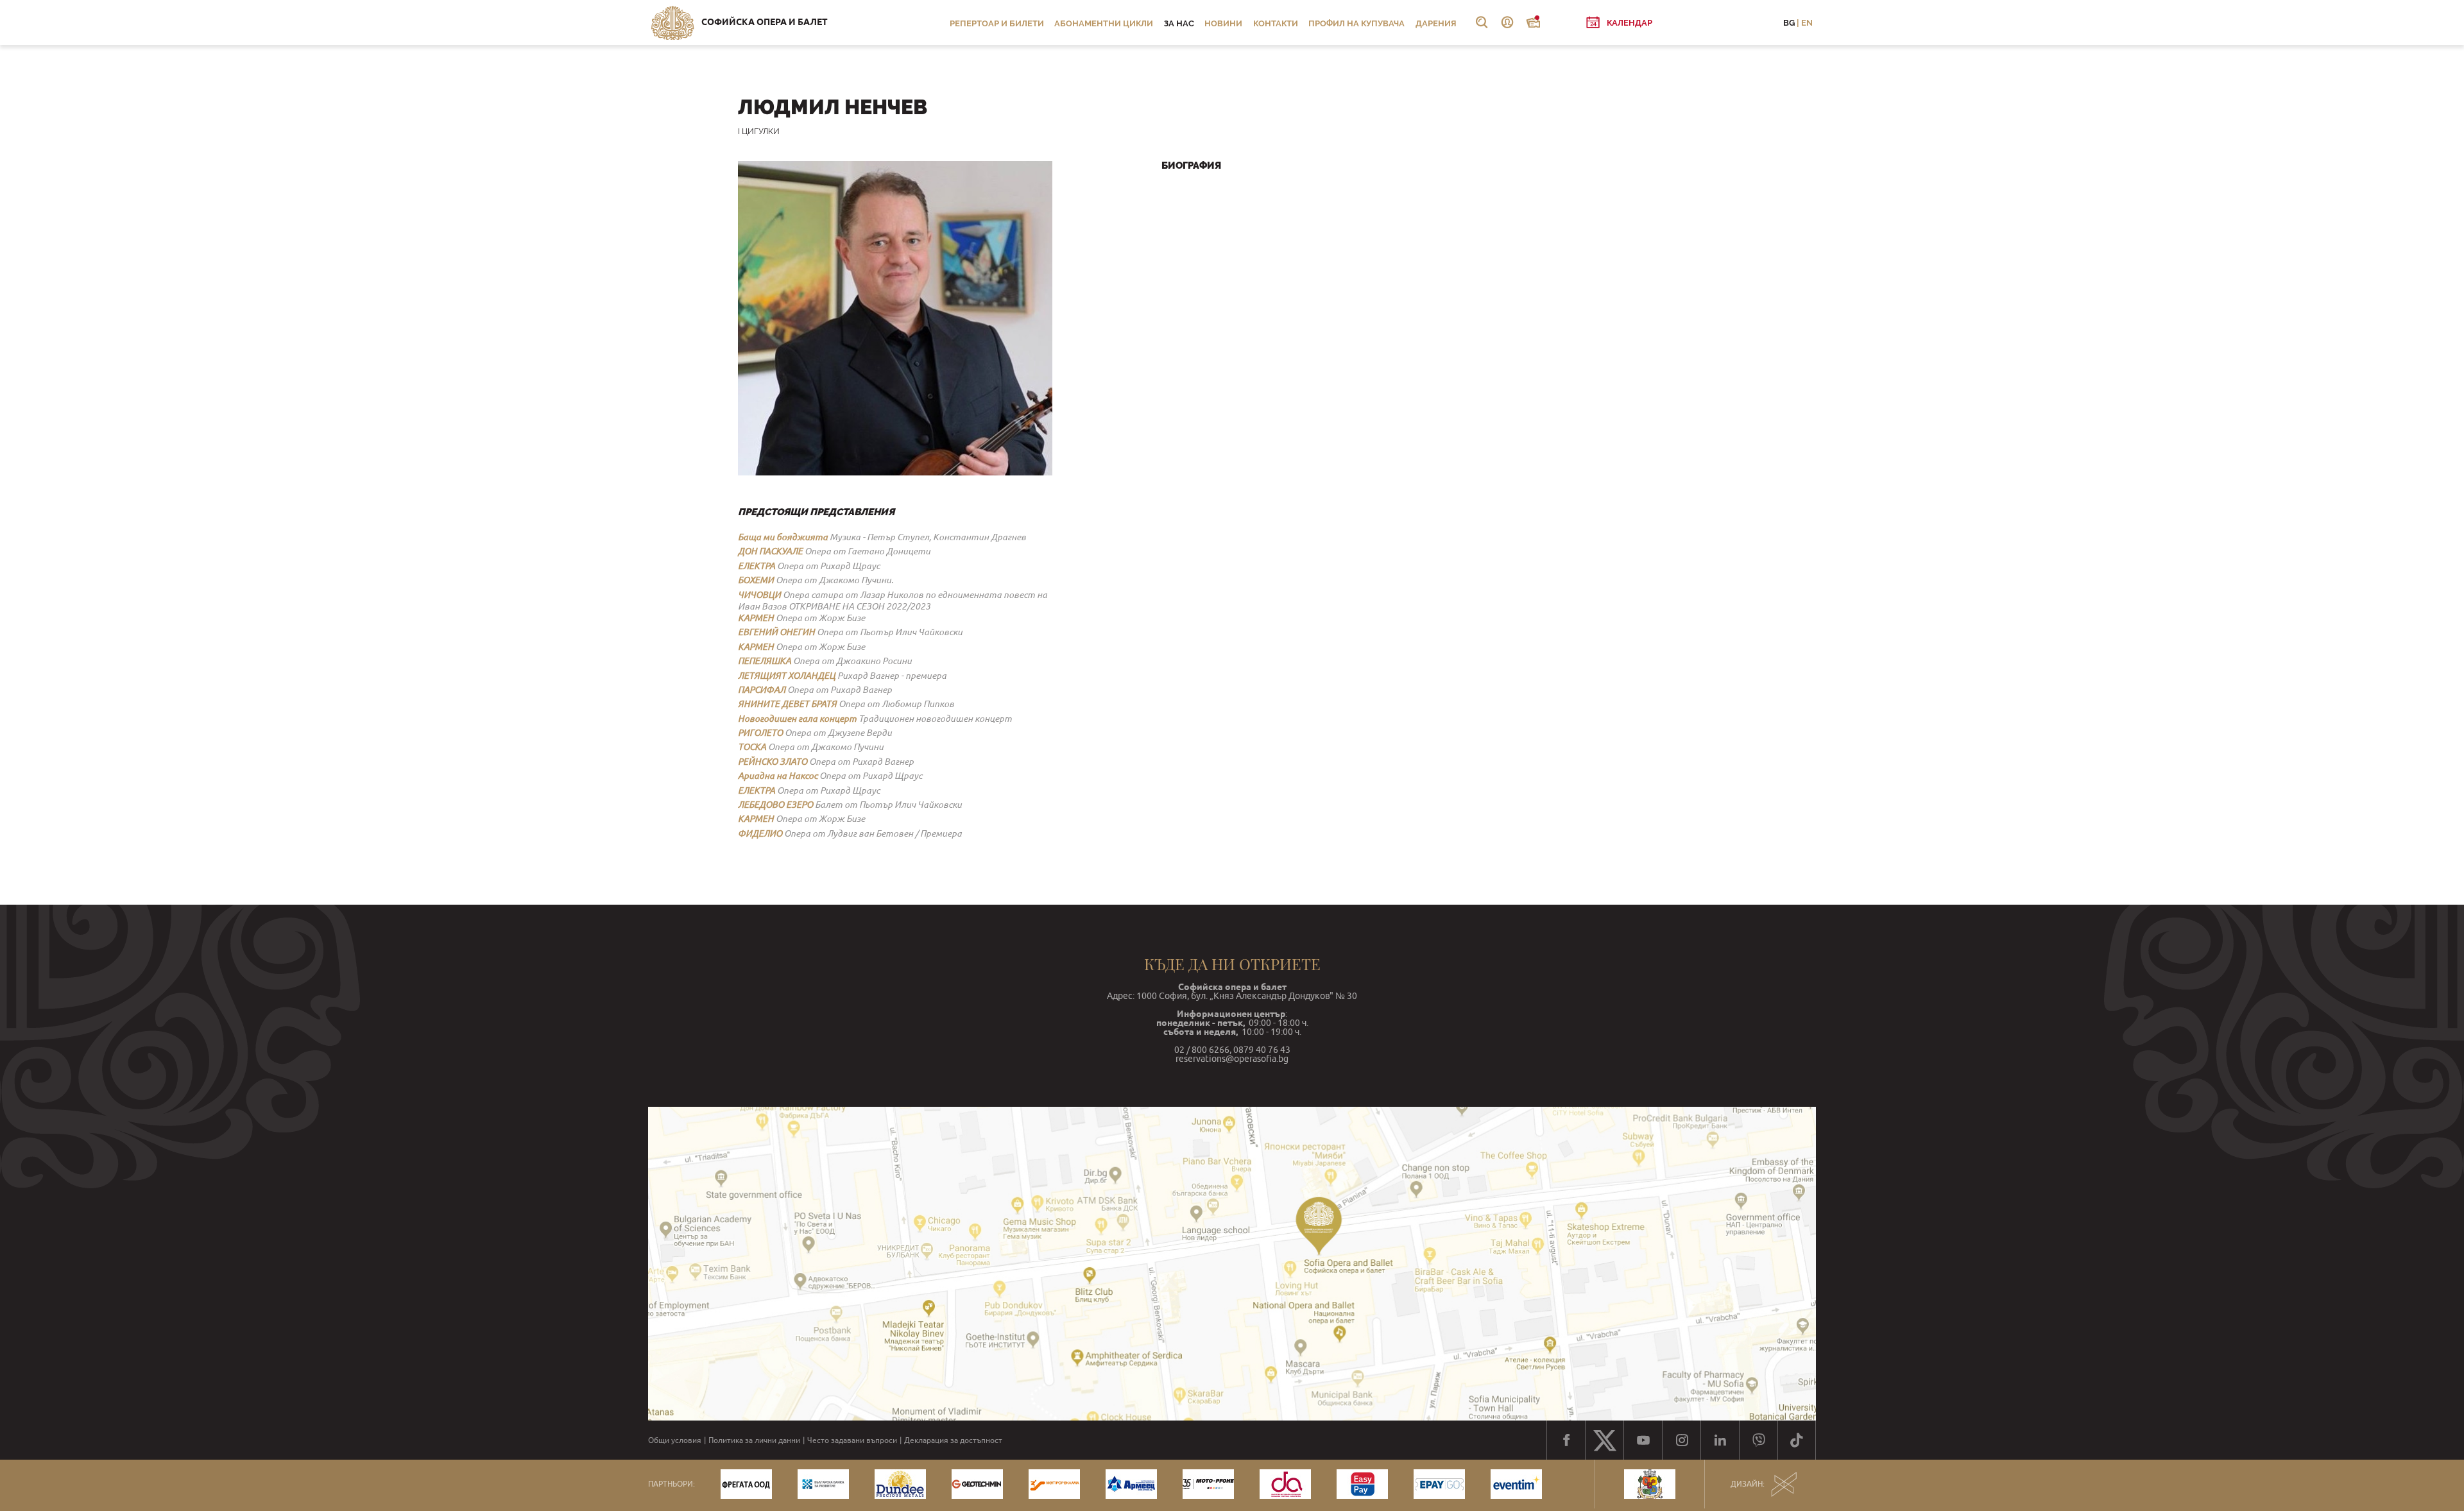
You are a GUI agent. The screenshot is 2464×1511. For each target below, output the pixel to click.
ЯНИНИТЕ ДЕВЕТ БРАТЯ (787, 704)
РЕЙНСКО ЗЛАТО (773, 762)
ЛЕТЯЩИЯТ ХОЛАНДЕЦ (787, 676)
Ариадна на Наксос (778, 776)
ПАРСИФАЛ (762, 690)
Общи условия (675, 1440)
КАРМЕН (756, 618)
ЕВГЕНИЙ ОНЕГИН (776, 632)
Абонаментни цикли (1104, 23)
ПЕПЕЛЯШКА (765, 661)
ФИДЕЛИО (760, 833)
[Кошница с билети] (1533, 22)
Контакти (1276, 23)
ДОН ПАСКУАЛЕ (770, 551)
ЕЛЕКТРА (757, 566)
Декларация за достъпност (953, 1440)
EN (1807, 23)
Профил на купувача (1356, 23)
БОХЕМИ (756, 580)
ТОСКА (752, 747)
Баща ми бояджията (783, 537)
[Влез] (1507, 22)
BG (1789, 23)
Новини (1223, 23)
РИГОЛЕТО (760, 733)
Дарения (1436, 23)
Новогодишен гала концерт (797, 719)
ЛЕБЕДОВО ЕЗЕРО (775, 805)
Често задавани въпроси (852, 1440)
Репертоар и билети (997, 23)
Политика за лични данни (754, 1440)
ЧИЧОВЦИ (759, 595)
